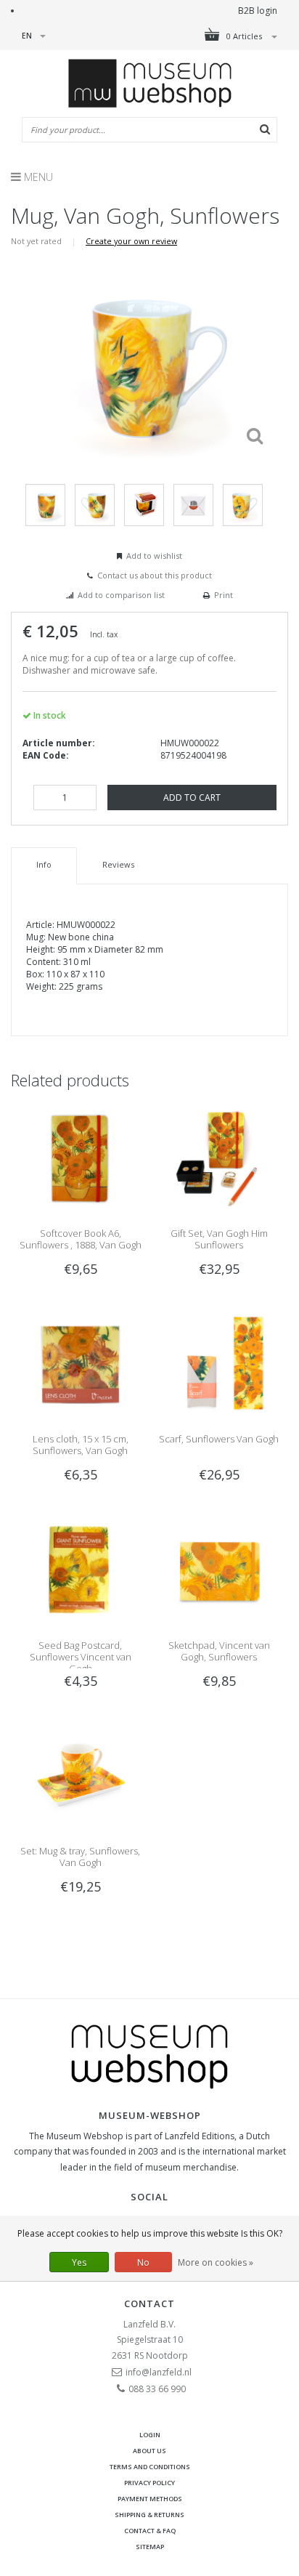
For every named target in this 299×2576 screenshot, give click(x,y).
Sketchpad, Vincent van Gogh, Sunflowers (219, 1651)
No (143, 2262)
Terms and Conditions (150, 2467)
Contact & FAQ (150, 2531)
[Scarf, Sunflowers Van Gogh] (219, 1364)
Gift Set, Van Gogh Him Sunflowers (219, 1239)
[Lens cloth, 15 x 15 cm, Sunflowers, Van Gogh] (80, 1364)
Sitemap (150, 2547)
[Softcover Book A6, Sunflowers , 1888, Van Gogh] (80, 1157)
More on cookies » (216, 2262)
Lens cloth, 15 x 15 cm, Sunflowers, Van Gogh (81, 1445)
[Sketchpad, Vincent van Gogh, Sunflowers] (219, 1569)
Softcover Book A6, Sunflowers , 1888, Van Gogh (81, 1239)
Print (224, 595)
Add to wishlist (154, 556)
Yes (79, 2262)
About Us (149, 2451)
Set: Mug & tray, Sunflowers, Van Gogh (80, 1857)
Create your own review (131, 241)
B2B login (258, 11)
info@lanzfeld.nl (159, 2372)
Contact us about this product (155, 575)
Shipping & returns (149, 2515)
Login (150, 2435)
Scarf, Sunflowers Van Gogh (219, 1439)
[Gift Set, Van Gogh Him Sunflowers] (219, 1157)
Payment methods (150, 2499)
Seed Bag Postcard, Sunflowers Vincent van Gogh (81, 1657)
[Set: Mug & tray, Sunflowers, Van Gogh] (80, 1775)
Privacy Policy (149, 2483)
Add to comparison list (121, 595)
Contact (149, 2304)
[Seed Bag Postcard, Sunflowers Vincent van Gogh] (80, 1569)
